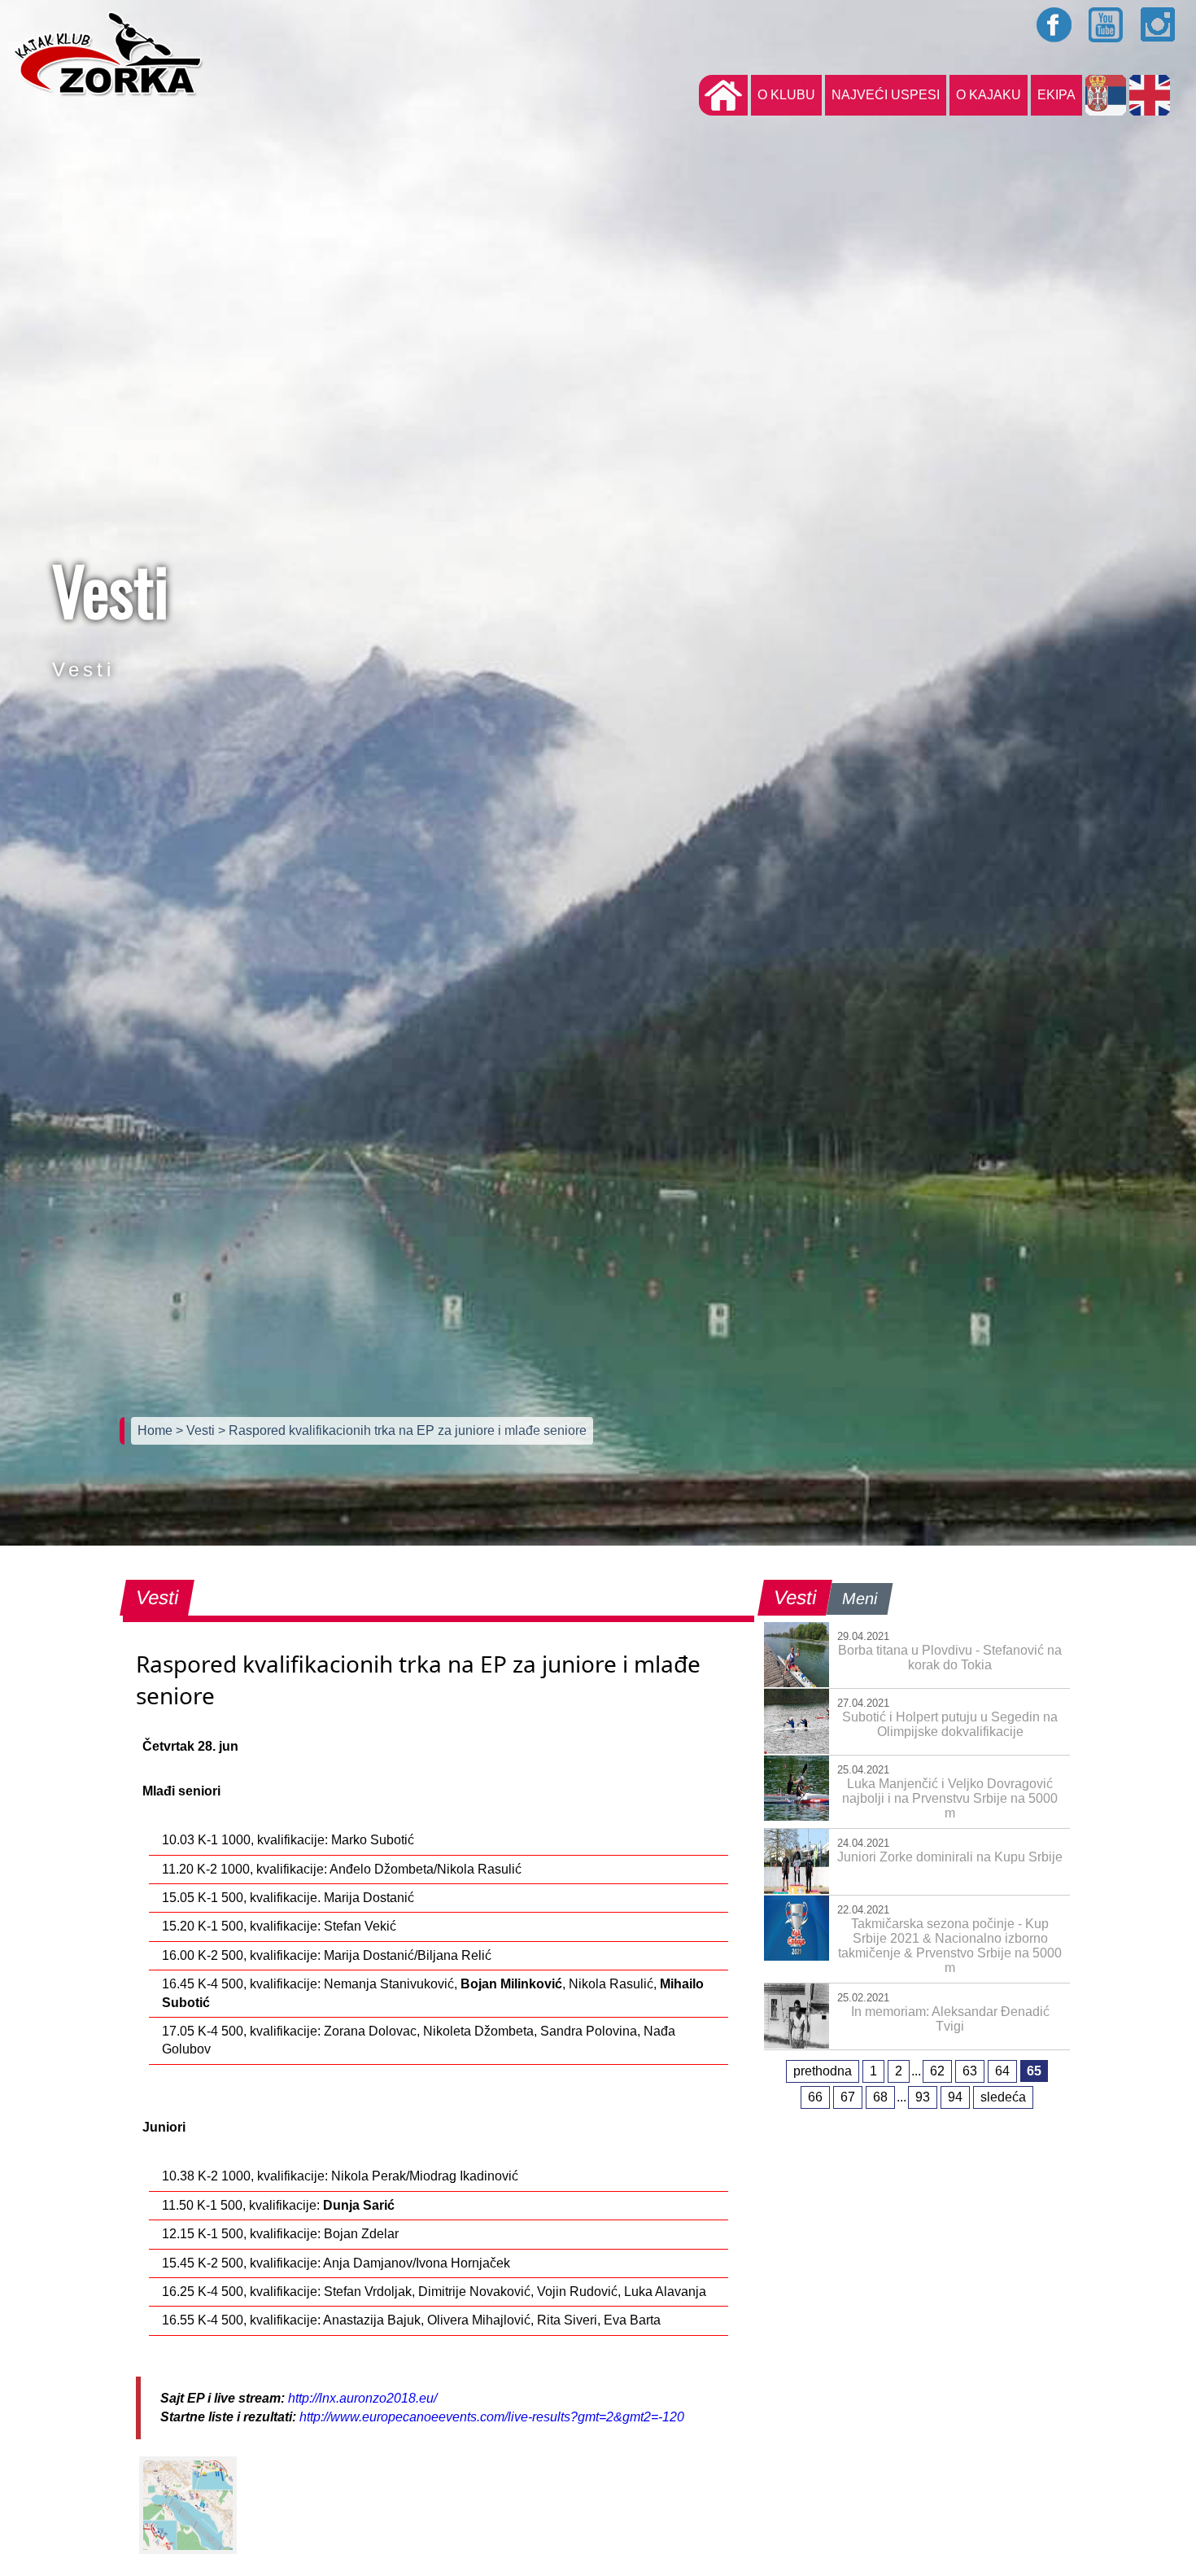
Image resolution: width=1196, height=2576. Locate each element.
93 (923, 2097)
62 (937, 2071)
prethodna (823, 2071)
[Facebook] (1054, 24)
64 (1002, 2071)
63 (970, 2071)
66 (815, 2097)
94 (955, 2097)
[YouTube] (1107, 24)
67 (848, 2097)
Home (157, 1430)
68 (880, 2097)
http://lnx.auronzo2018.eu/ (362, 2398)
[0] (188, 2505)
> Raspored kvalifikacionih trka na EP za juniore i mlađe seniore (402, 1430)
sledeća (1003, 2097)
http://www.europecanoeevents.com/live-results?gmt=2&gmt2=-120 (492, 2417)
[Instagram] (1159, 24)
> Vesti (197, 1430)
